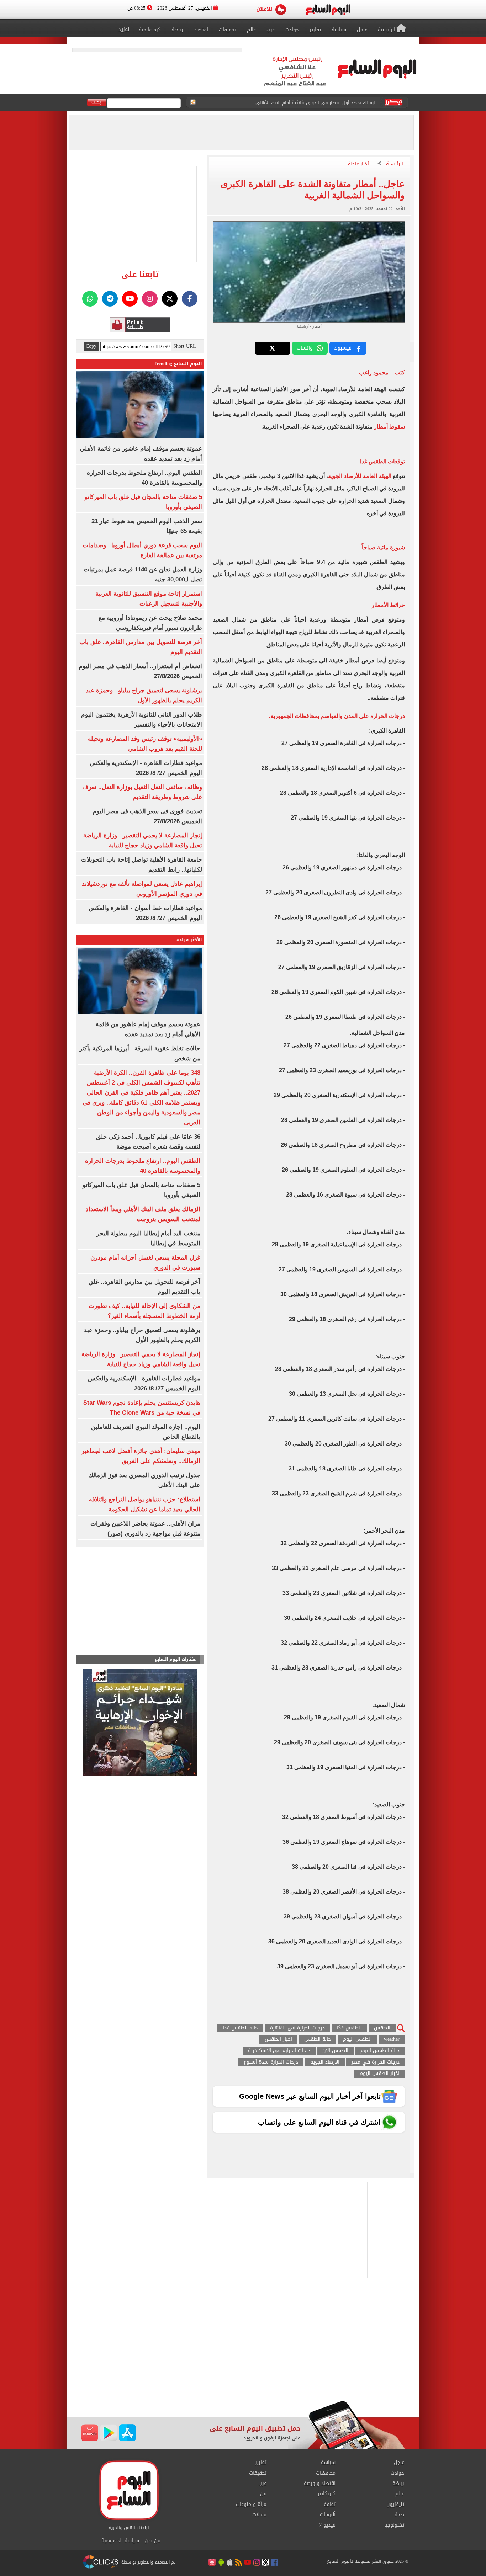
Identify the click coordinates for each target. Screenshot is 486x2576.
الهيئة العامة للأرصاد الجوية (360, 476)
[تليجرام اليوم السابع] (110, 299)
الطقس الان (335, 2051)
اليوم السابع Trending (178, 364)
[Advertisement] (243, 2344)
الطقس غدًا (349, 2028)
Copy (91, 346)
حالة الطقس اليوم (380, 2051)
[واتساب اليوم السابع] (90, 299)
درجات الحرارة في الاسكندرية (279, 2051)
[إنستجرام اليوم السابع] (150, 299)
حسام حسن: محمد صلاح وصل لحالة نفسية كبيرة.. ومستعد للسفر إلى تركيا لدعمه (296, 103)
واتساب (305, 348)
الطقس (382, 2028)
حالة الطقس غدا (240, 2028)
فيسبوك (343, 348)
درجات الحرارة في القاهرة (297, 2028)
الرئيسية (395, 164)
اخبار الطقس (278, 2040)
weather (392, 2040)
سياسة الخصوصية (120, 2541)
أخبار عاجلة (358, 164)
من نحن (152, 2541)
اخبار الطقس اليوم (380, 2074)
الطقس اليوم (357, 2040)
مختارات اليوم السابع (176, 1659)
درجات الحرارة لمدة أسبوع (271, 2062)
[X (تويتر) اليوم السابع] (170, 299)
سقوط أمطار (389, 427)
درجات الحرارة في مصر (376, 2062)
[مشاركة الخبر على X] (273, 348)
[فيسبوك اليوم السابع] (190, 299)
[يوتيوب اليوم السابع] (130, 299)
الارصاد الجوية (325, 2062)
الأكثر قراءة (189, 940)
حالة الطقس (318, 2040)
